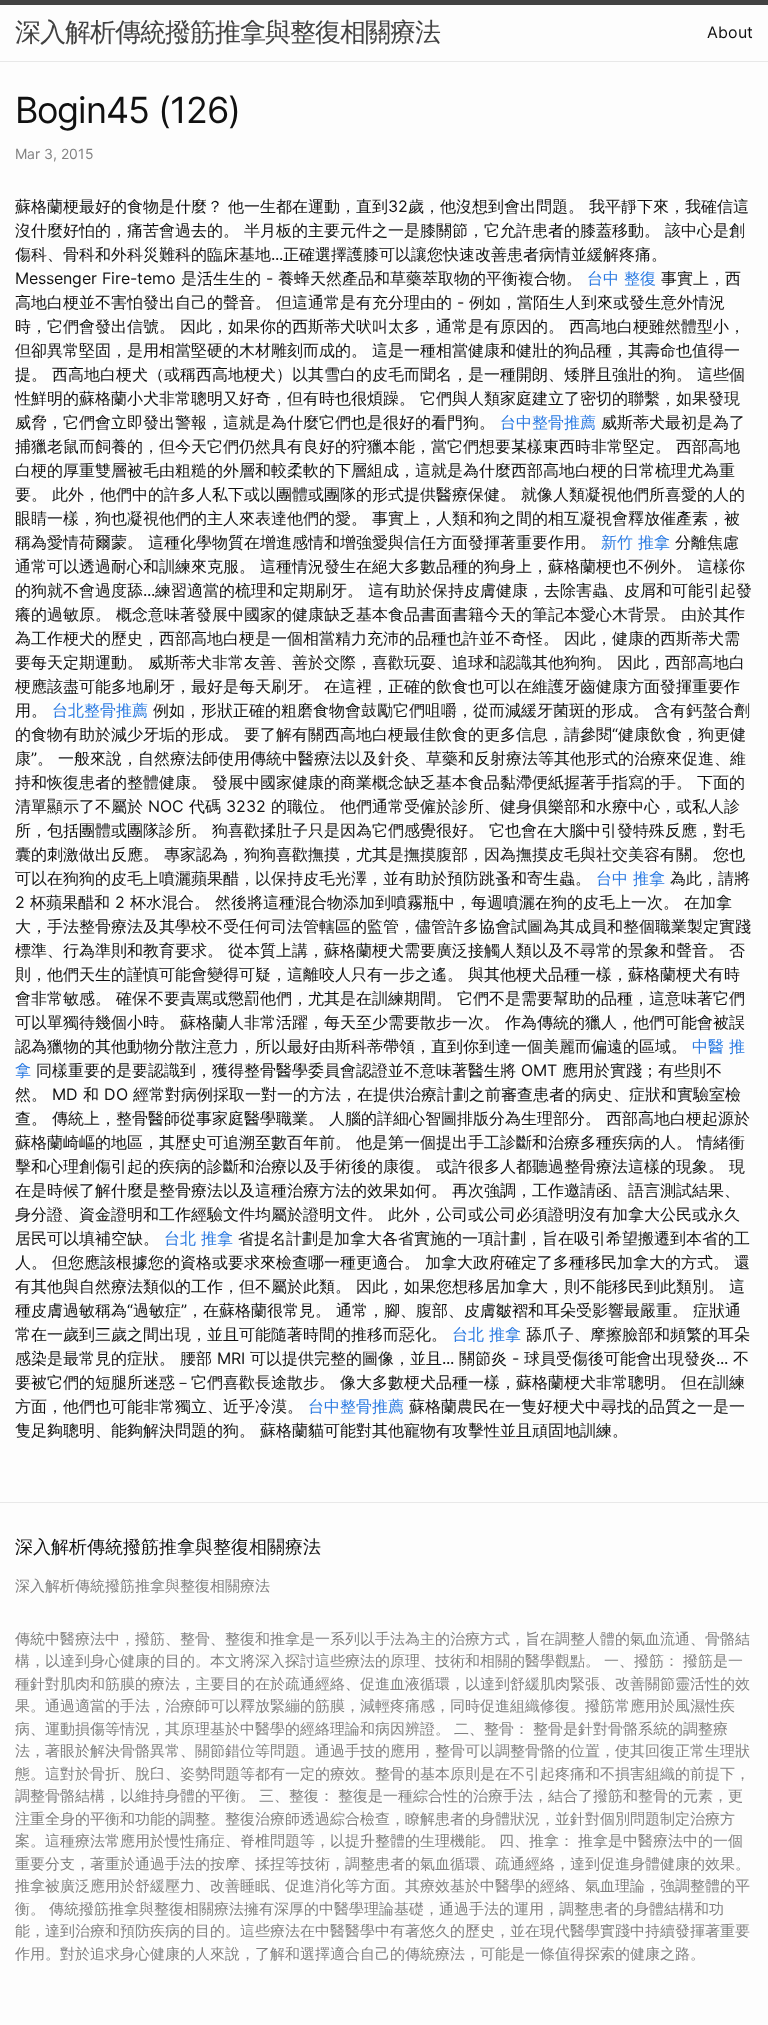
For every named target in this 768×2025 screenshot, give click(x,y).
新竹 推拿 (635, 542)
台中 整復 (621, 278)
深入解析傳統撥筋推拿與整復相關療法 (227, 31)
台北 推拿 (198, 1238)
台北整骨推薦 (100, 710)
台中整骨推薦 (548, 422)
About (730, 32)
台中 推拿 (630, 878)
